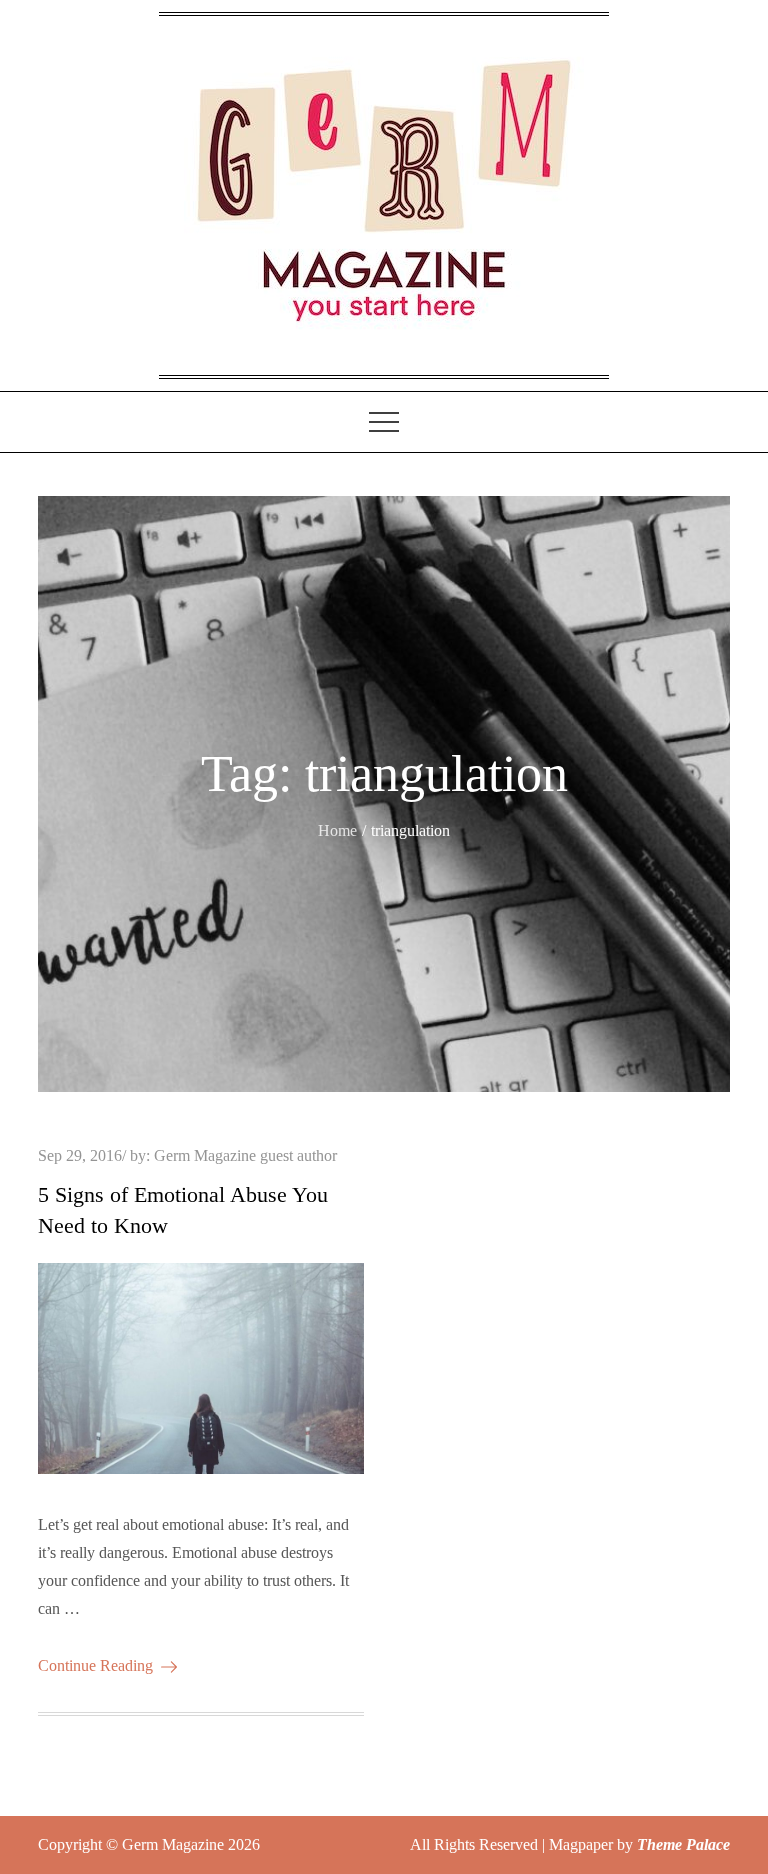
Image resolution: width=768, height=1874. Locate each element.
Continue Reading (95, 1665)
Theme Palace (683, 1844)
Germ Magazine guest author (245, 1155)
